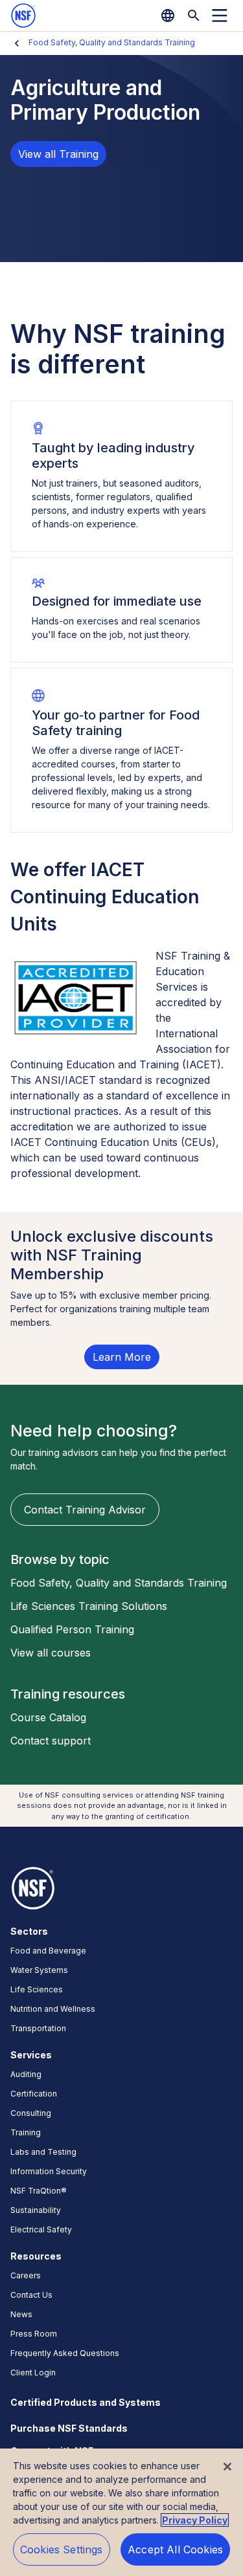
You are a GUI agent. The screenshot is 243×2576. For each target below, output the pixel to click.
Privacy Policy (195, 2520)
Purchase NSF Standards (69, 2428)
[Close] (227, 2467)
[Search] (194, 16)
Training (26, 2132)
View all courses (51, 1653)
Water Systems (39, 1970)
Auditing (26, 2074)
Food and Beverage (48, 1951)
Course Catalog (48, 1717)
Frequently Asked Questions (65, 2353)
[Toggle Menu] (220, 16)
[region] (121, 2512)
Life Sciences (37, 1989)
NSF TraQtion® (39, 2191)
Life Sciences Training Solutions (89, 1606)
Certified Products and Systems (86, 2402)
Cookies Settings (62, 2549)
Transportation (38, 2028)
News (21, 2314)
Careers (26, 2275)
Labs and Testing (43, 2152)
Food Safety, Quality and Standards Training (112, 42)
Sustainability (36, 2210)
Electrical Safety (41, 2229)
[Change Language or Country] (168, 16)
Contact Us (31, 2295)
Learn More (122, 1357)
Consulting (31, 2113)
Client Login (33, 2372)
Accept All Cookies (175, 2549)
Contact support (51, 1741)
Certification (34, 2094)
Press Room (34, 2334)
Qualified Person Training (72, 1629)
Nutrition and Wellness (53, 2009)
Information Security (49, 2171)
